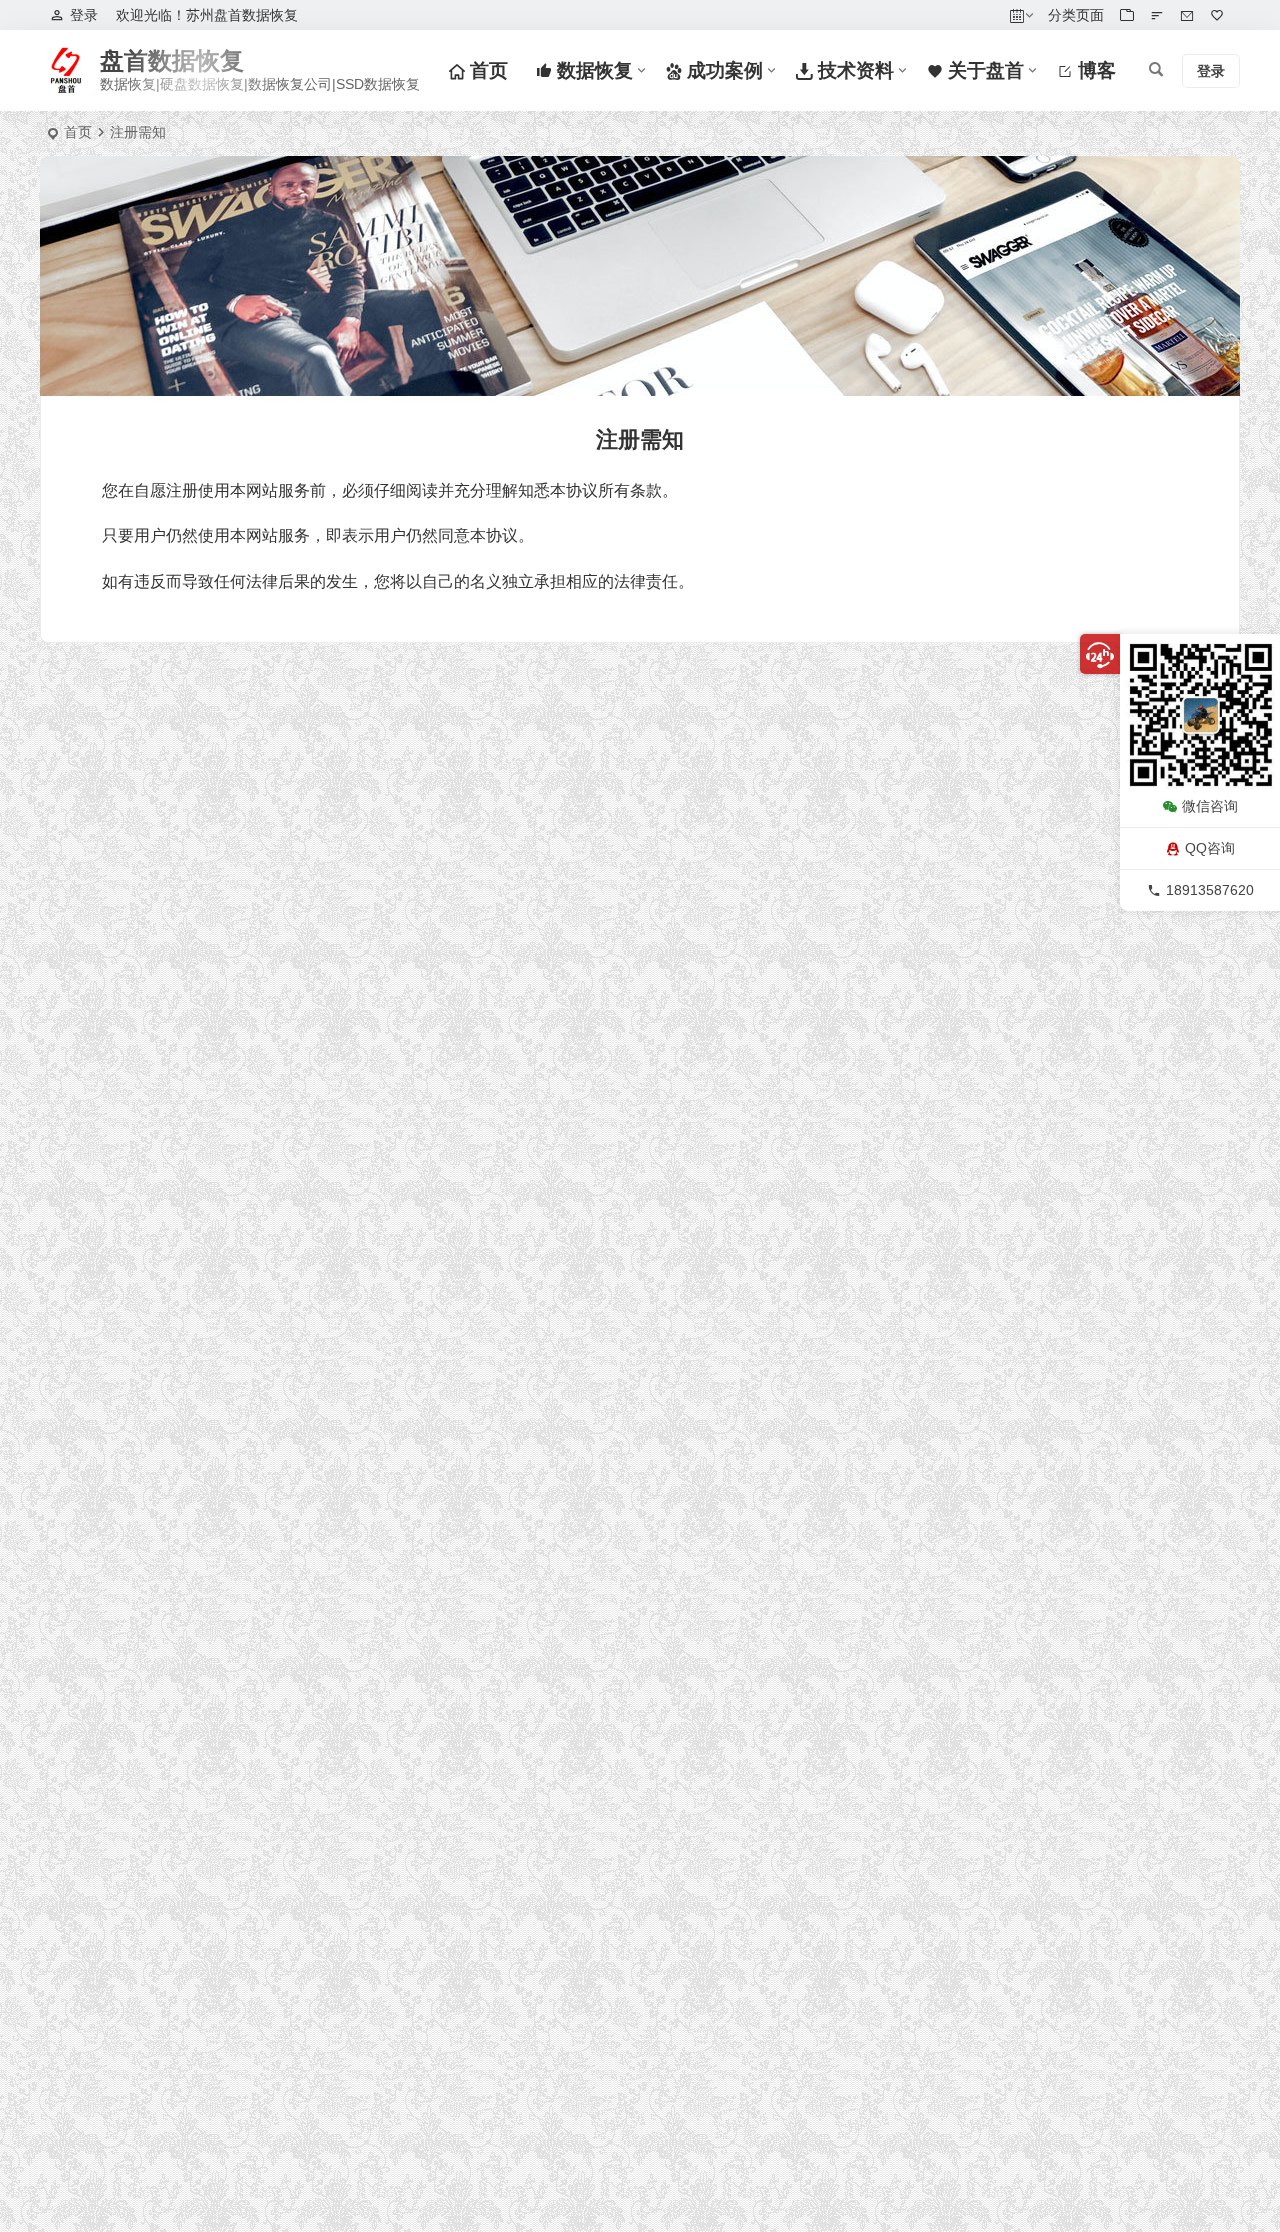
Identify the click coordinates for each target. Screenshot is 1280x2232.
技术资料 (853, 70)
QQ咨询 (1210, 848)
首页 (486, 70)
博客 (1094, 70)
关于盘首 (983, 70)
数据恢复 (592, 70)
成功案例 (722, 70)
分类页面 (1076, 15)
